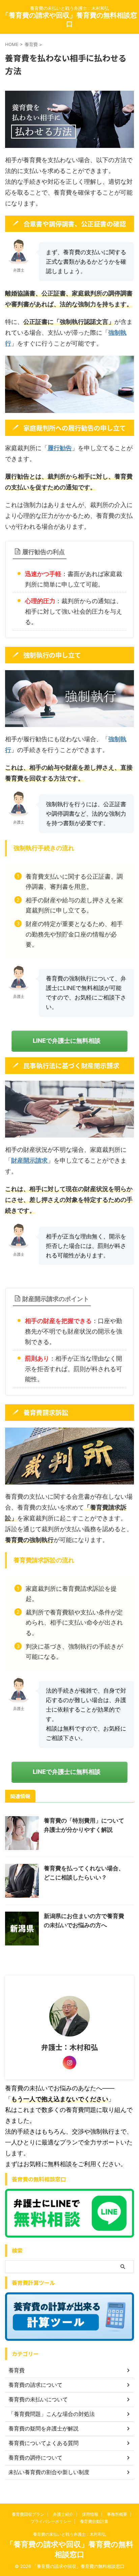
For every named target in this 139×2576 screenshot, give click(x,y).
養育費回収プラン (28, 2514)
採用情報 (90, 2514)
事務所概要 (117, 2514)
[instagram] (69, 2063)
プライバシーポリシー (51, 2521)
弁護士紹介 (63, 2514)
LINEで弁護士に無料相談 (67, 1041)
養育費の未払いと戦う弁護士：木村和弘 (69, 2534)
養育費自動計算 (94, 2521)
